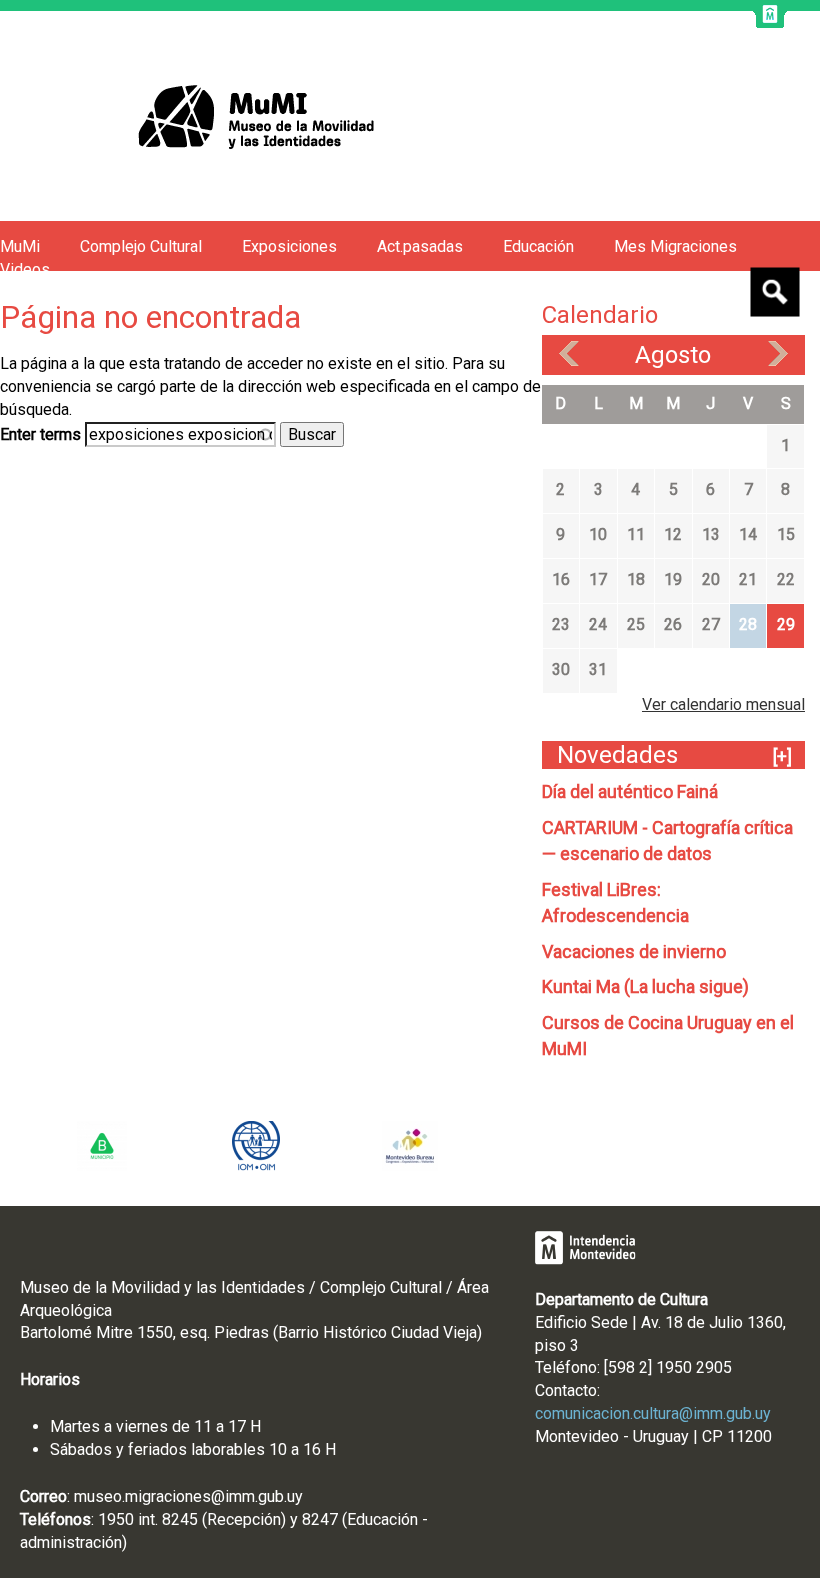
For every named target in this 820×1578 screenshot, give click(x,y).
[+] (782, 756)
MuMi (20, 246)
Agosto (673, 355)
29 (786, 624)
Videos (25, 269)
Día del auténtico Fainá (630, 791)
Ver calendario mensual (723, 704)
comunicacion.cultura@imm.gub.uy (653, 1413)
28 (748, 624)
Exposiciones (289, 246)
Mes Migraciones (675, 246)
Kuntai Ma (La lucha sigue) (645, 986)
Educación (538, 246)
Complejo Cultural (141, 246)
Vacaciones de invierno (634, 951)
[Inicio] (213, 116)
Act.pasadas (420, 246)
